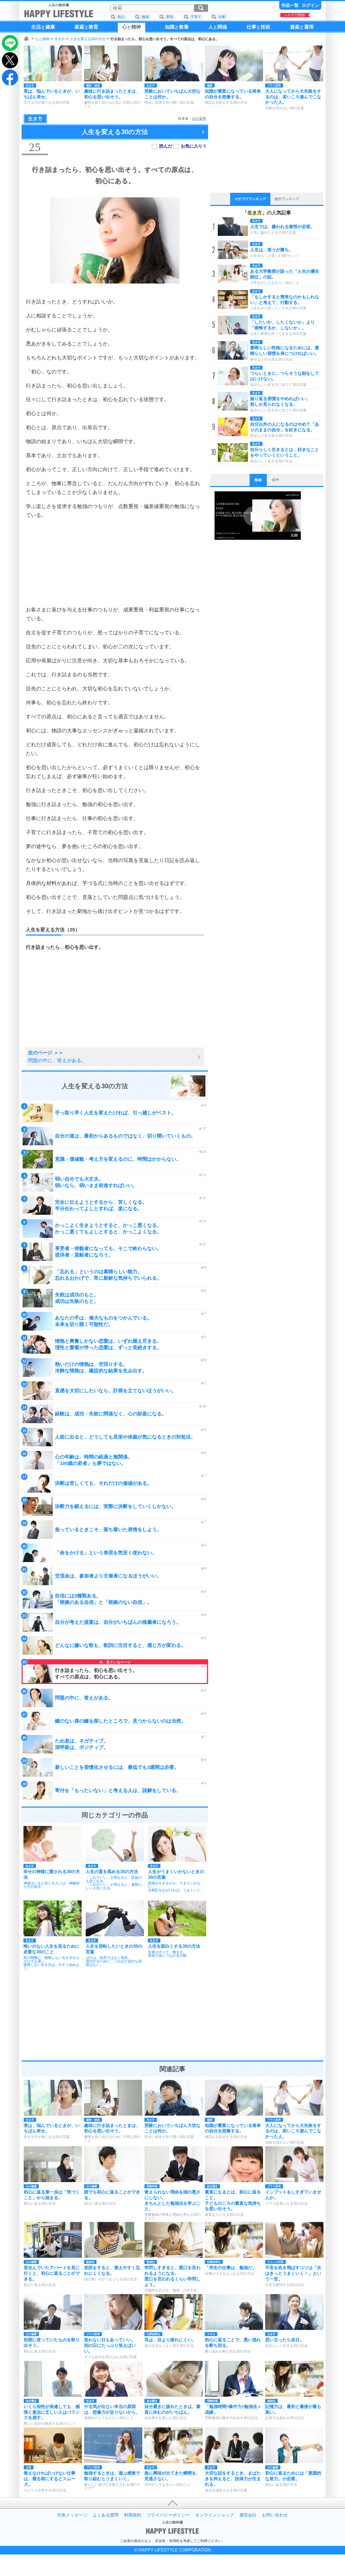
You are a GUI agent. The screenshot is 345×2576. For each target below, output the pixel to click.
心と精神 (42, 39)
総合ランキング (287, 199)
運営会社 (248, 2515)
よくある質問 (106, 2515)
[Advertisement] (115, 562)
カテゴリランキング (250, 199)
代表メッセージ (72, 2515)
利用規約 (133, 2515)
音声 (275, 480)
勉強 (145, 17)
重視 (170, 17)
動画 (258, 480)
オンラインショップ (215, 2515)
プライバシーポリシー (168, 2515)
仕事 (222, 17)
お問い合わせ (275, 2515)
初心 (121, 17)
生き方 (60, 39)
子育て (196, 17)
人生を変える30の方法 (88, 39)
